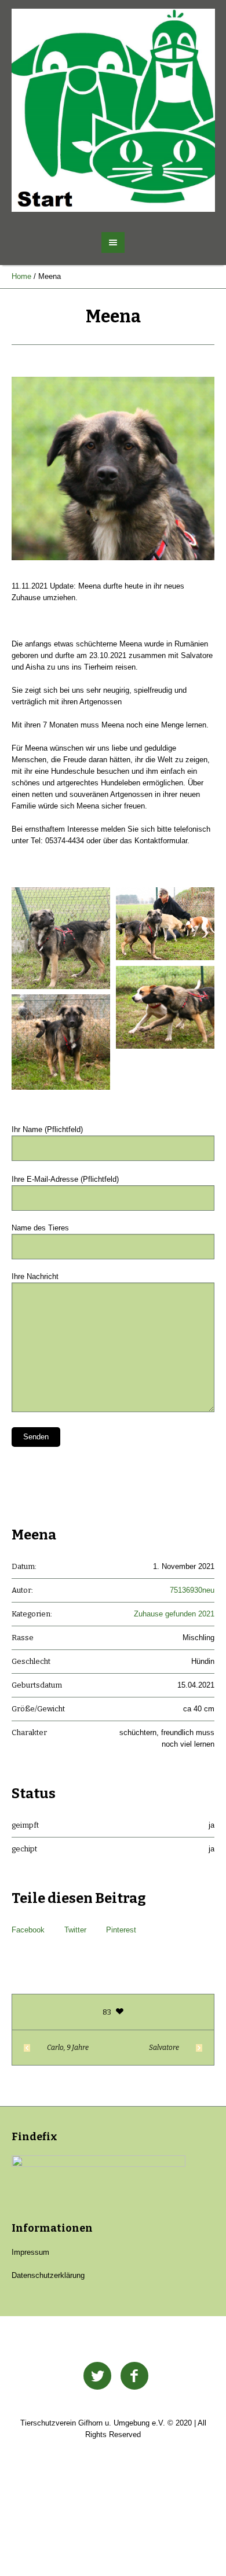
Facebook (28, 1930)
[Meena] (113, 468)
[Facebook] (134, 2376)
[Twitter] (97, 2376)
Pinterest (121, 1930)
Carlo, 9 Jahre (68, 2048)
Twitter (75, 1930)
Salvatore (164, 2048)
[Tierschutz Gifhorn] (113, 110)
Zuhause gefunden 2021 (174, 1614)
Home (21, 276)
